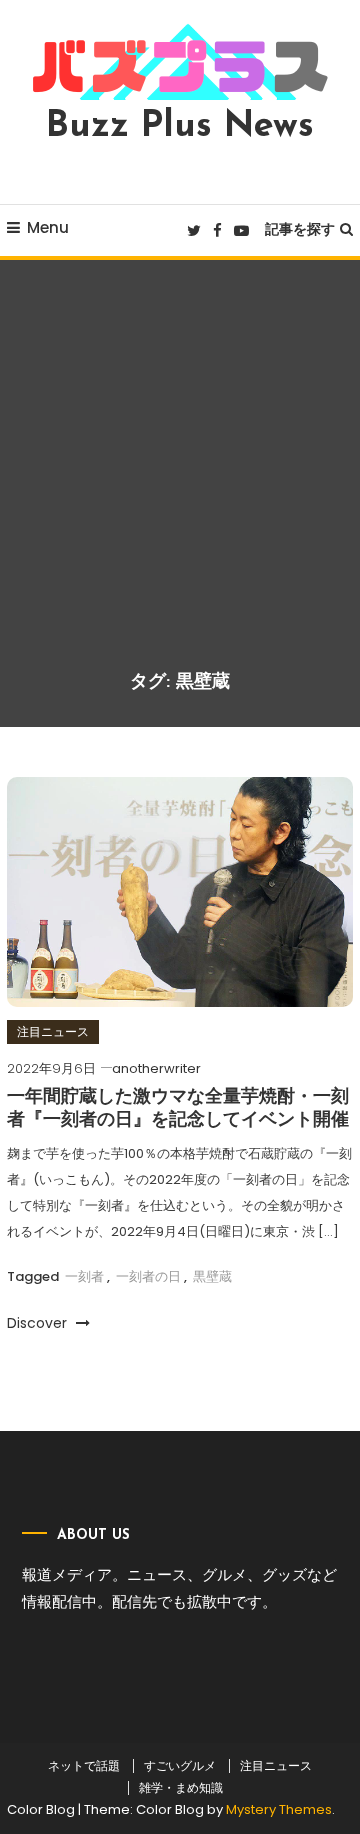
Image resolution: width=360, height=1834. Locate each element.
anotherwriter (156, 1068)
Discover (39, 1323)
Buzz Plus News (180, 127)
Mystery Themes (279, 1809)
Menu (48, 227)
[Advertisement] (180, 480)
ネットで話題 (84, 1766)
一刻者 (84, 1276)
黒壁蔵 (212, 1276)
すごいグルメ (180, 1766)
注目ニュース (53, 1031)
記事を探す (300, 229)
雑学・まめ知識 (181, 1788)
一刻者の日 (148, 1276)
